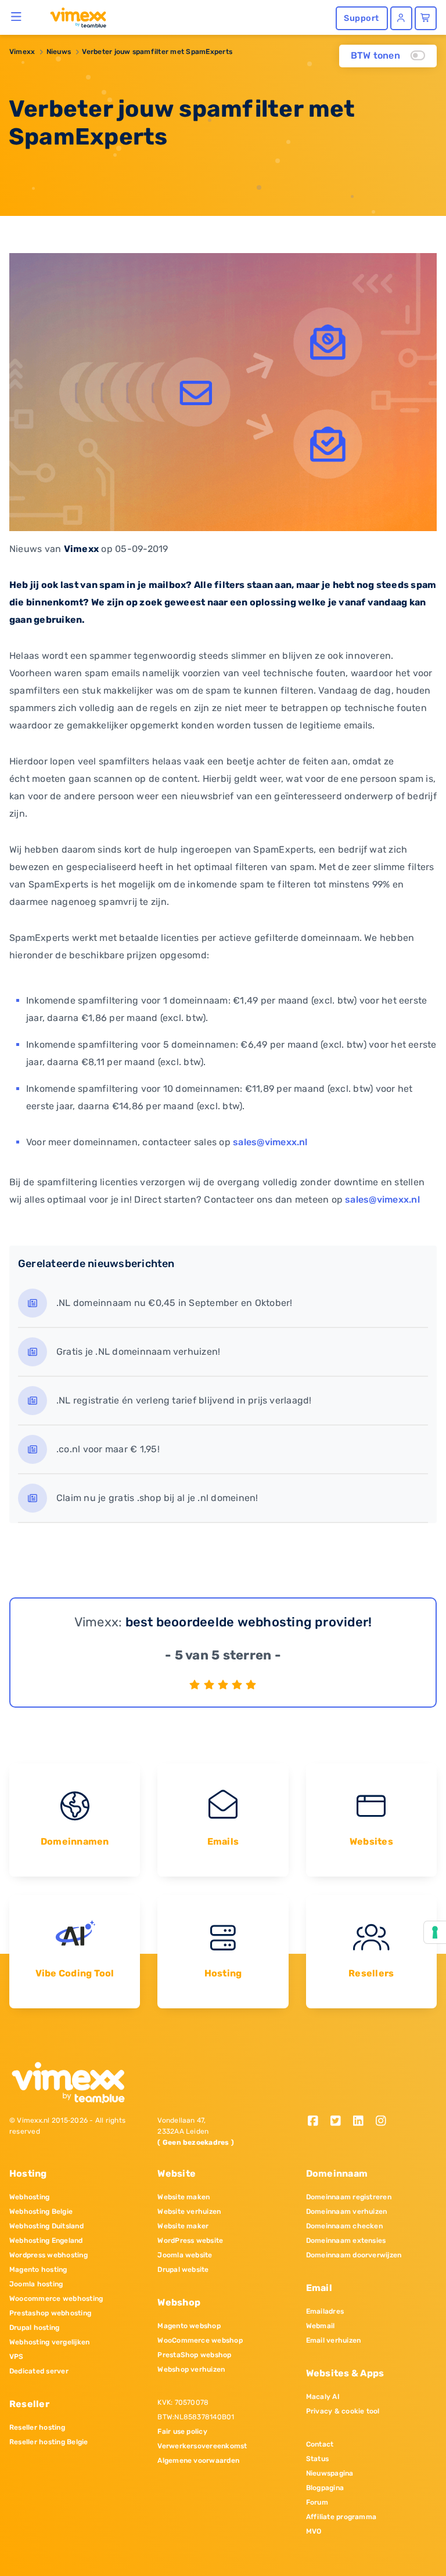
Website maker (183, 2226)
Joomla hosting (36, 2284)
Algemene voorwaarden (198, 2460)
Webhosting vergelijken (49, 2342)
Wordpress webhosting (48, 2255)
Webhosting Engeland (46, 2241)
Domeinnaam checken (344, 2226)
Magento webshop (189, 2326)
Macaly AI (323, 2397)
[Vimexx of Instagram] (384, 2122)
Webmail (321, 2326)
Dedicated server (39, 2371)
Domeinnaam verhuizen (347, 2211)
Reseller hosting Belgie (49, 2442)
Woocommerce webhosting (56, 2299)
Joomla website (185, 2255)
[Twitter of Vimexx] (340, 2122)
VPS (17, 2357)
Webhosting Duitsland (46, 2226)
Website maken (184, 2197)
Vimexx (22, 52)
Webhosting (29, 2197)
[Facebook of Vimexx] (317, 2122)
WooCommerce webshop (200, 2340)
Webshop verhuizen (191, 2369)
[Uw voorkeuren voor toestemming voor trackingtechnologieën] (435, 1932)
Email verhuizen (334, 2340)
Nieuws (59, 52)
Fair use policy (182, 2431)
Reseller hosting (37, 2427)
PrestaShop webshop (194, 2355)
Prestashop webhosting (50, 2313)
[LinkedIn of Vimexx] (362, 2122)
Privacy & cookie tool (343, 2411)
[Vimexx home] (73, 17)
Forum (317, 2502)
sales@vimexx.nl (270, 1142)
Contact (320, 2444)
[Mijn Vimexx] (401, 18)
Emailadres (325, 2311)
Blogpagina (325, 2488)
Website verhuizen (189, 2211)
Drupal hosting (34, 2328)
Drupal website (183, 2270)
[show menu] (17, 16)
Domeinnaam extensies (346, 2241)
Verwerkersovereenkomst (202, 2446)
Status (317, 2459)
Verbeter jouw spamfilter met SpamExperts (157, 52)
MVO (314, 2531)
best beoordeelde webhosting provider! (249, 1622)
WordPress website (190, 2241)
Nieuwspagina (330, 2473)
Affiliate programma (341, 2517)
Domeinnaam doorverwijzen (354, 2255)
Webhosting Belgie (41, 2211)
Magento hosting (38, 2270)
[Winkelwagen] (426, 18)
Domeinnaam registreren (349, 2197)
